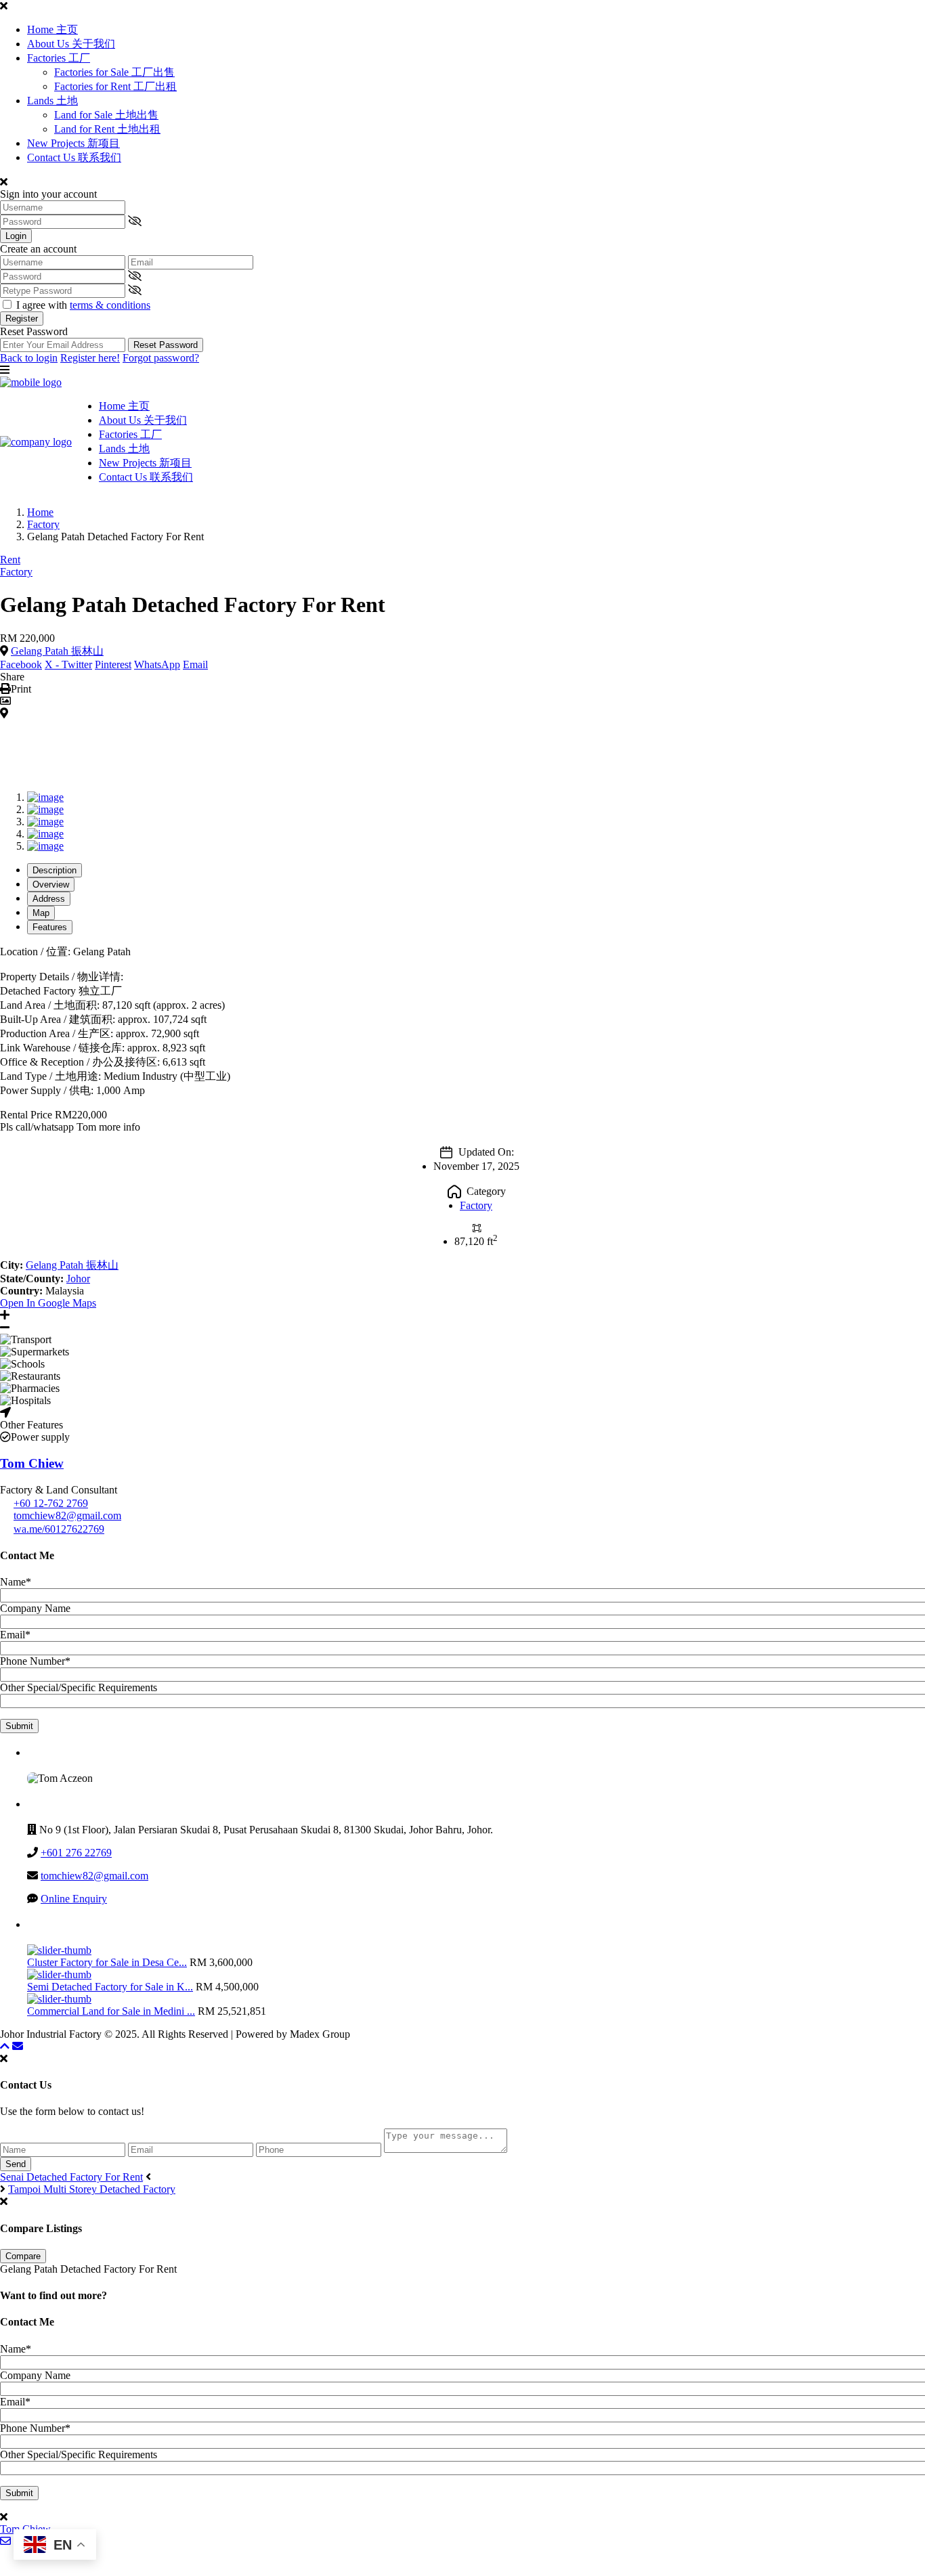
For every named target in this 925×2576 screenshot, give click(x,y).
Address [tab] (49, 899)
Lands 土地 (52, 101)
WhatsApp (157, 664)
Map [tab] (41, 913)
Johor (78, 1279)
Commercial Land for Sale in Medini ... (111, 2011)
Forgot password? (161, 358)
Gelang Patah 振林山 (57, 651)
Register (22, 319)
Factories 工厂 (59, 58)
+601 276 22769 (76, 1853)
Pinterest (113, 664)
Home (40, 512)
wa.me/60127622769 (59, 1529)
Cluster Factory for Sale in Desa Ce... (107, 1962)
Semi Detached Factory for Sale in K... (110, 1987)
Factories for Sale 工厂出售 (114, 72)
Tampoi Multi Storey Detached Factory (92, 2189)
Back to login (29, 358)
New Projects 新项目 (73, 143)
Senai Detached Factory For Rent (71, 2177)
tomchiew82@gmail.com (67, 1515)
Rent (10, 560)
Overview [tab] (51, 885)
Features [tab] (50, 927)
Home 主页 (52, 29)
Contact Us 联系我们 (74, 157)
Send (16, 2164)
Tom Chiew (32, 1463)
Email (195, 664)
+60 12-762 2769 (51, 1503)
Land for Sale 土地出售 (106, 115)
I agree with (83, 305)
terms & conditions (110, 305)
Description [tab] (55, 870)
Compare (23, 2256)
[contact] (18, 2046)
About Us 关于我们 (71, 44)
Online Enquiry (74, 1899)
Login (16, 236)
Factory (43, 524)
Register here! (90, 358)
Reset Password (166, 345)
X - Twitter (68, 664)
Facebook (21, 664)
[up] (5, 2046)
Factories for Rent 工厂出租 (115, 86)
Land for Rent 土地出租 (107, 129)
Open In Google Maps (48, 1303)
